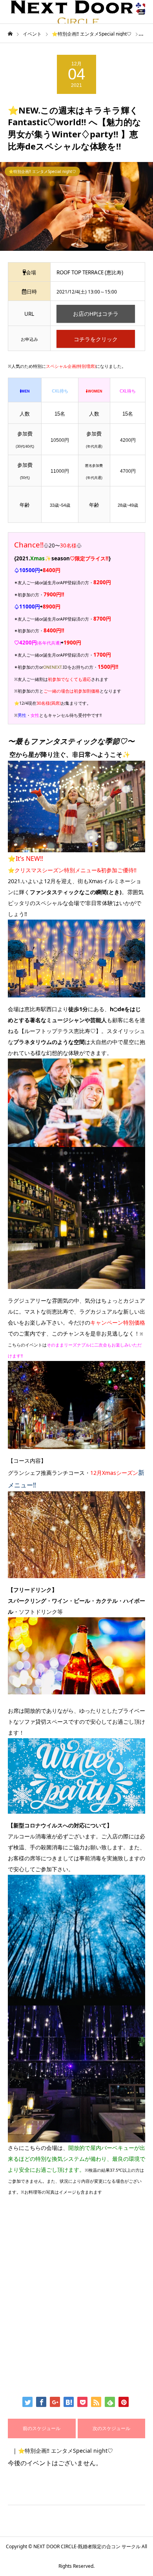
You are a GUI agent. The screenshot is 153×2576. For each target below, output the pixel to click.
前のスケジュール (42, 2428)
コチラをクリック (96, 339)
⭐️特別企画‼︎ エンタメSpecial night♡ (42, 171)
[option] (76, 206)
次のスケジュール (111, 2428)
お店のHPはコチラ (96, 314)
